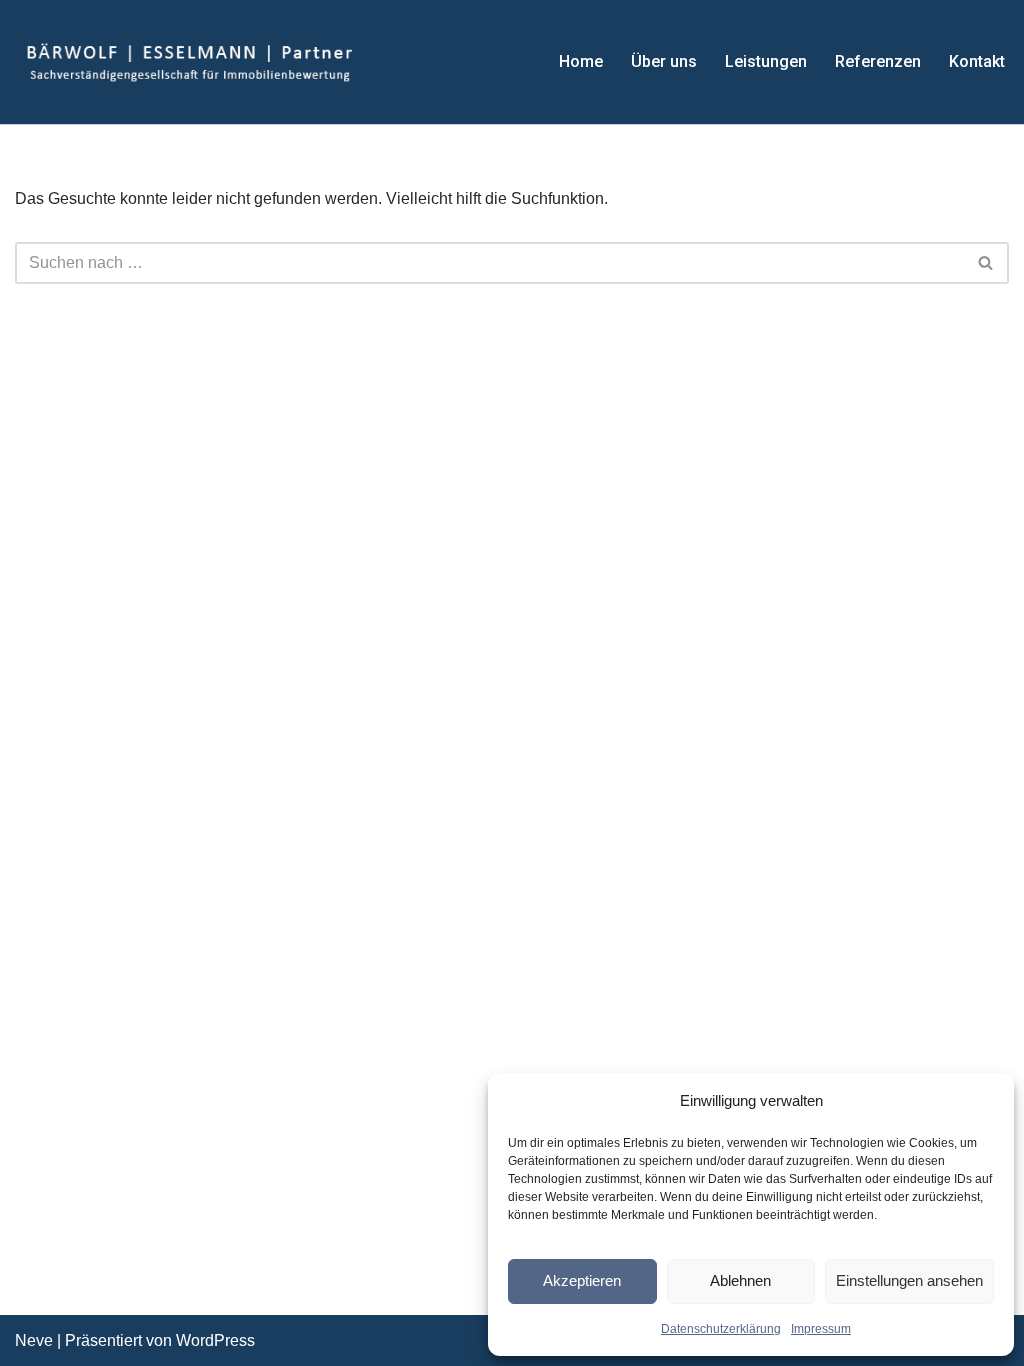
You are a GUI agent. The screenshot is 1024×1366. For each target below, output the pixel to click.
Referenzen (878, 61)
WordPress (215, 1340)
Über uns (664, 61)
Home (581, 61)
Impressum (821, 1329)
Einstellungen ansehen (909, 1280)
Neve (34, 1340)
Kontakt (977, 61)
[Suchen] (986, 263)
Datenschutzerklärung (721, 1329)
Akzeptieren (582, 1280)
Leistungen (766, 61)
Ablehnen (740, 1280)
